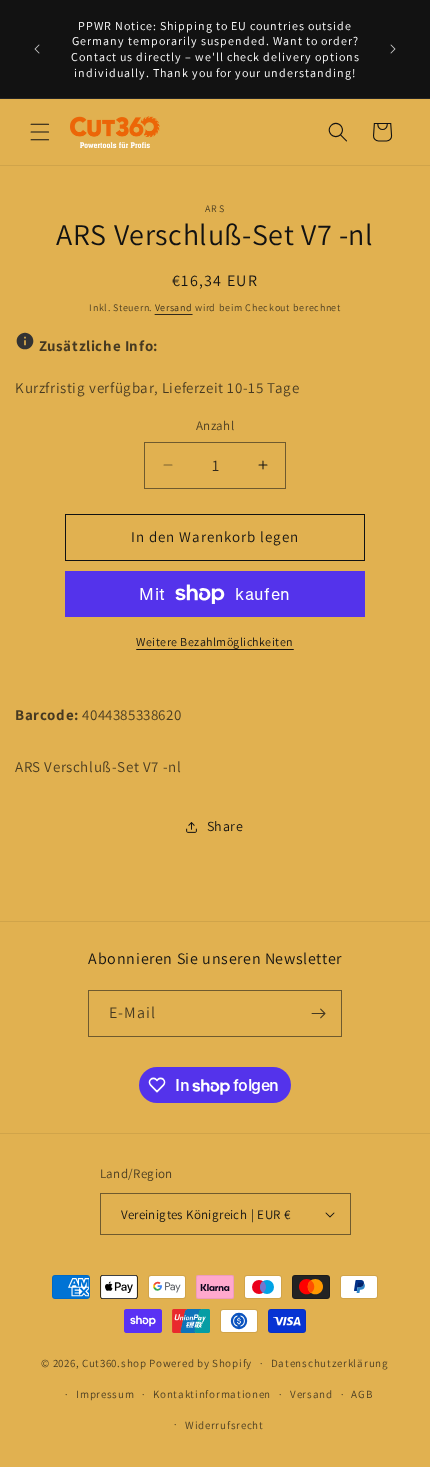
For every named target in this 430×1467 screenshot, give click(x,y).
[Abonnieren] (319, 1013)
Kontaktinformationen (212, 1394)
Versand (174, 307)
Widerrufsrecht (224, 1425)
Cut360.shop (114, 1363)
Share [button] (225, 826)
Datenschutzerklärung (330, 1363)
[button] (40, 132)
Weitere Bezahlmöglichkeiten (215, 641)
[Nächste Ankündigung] (393, 49)
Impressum (105, 1394)
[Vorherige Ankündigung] (37, 49)
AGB (361, 1394)
